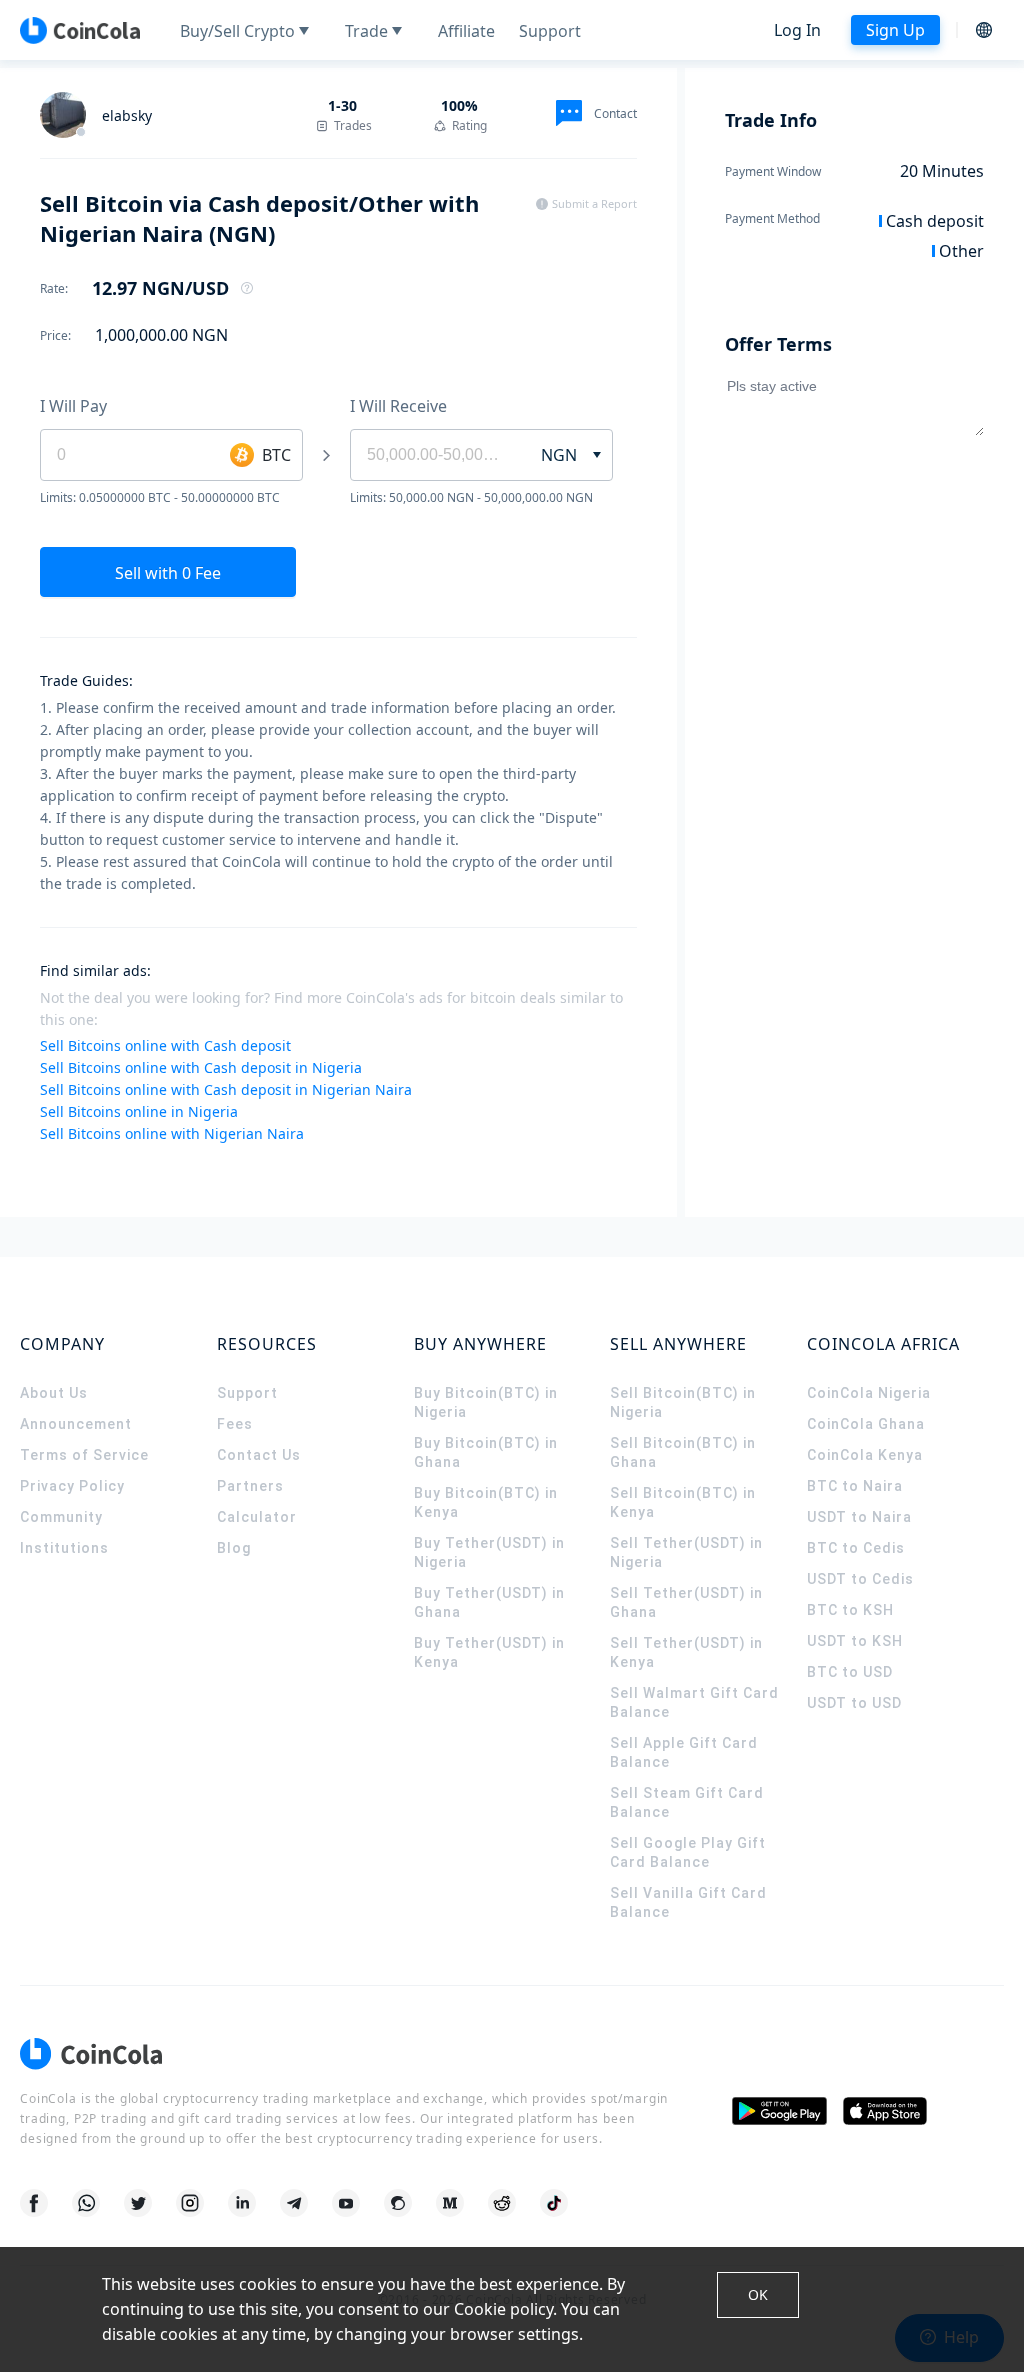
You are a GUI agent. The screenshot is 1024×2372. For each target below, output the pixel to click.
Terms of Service (84, 1455)
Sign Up (895, 30)
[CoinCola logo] (80, 30)
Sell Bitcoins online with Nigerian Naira (172, 1133)
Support (247, 1393)
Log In (797, 30)
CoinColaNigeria (869, 1393)
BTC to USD (850, 1672)
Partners (250, 1486)
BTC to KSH (850, 1610)
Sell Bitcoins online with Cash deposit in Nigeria (201, 1067)
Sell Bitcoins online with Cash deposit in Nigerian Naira (226, 1089)
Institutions (64, 1548)
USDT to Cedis (860, 1579)
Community (61, 1517)
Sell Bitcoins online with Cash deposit (165, 1045)
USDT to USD (854, 1703)
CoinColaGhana (866, 1424)
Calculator (257, 1517)
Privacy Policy (72, 1486)
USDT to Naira (859, 1517)
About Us (54, 1393)
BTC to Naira (855, 1486)
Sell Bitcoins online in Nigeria (139, 1111)
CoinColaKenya (865, 1455)
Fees (235, 1424)
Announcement (76, 1424)
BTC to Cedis (856, 1548)
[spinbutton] (433, 455)
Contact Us (259, 1455)
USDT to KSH (855, 1641)
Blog (234, 1548)
